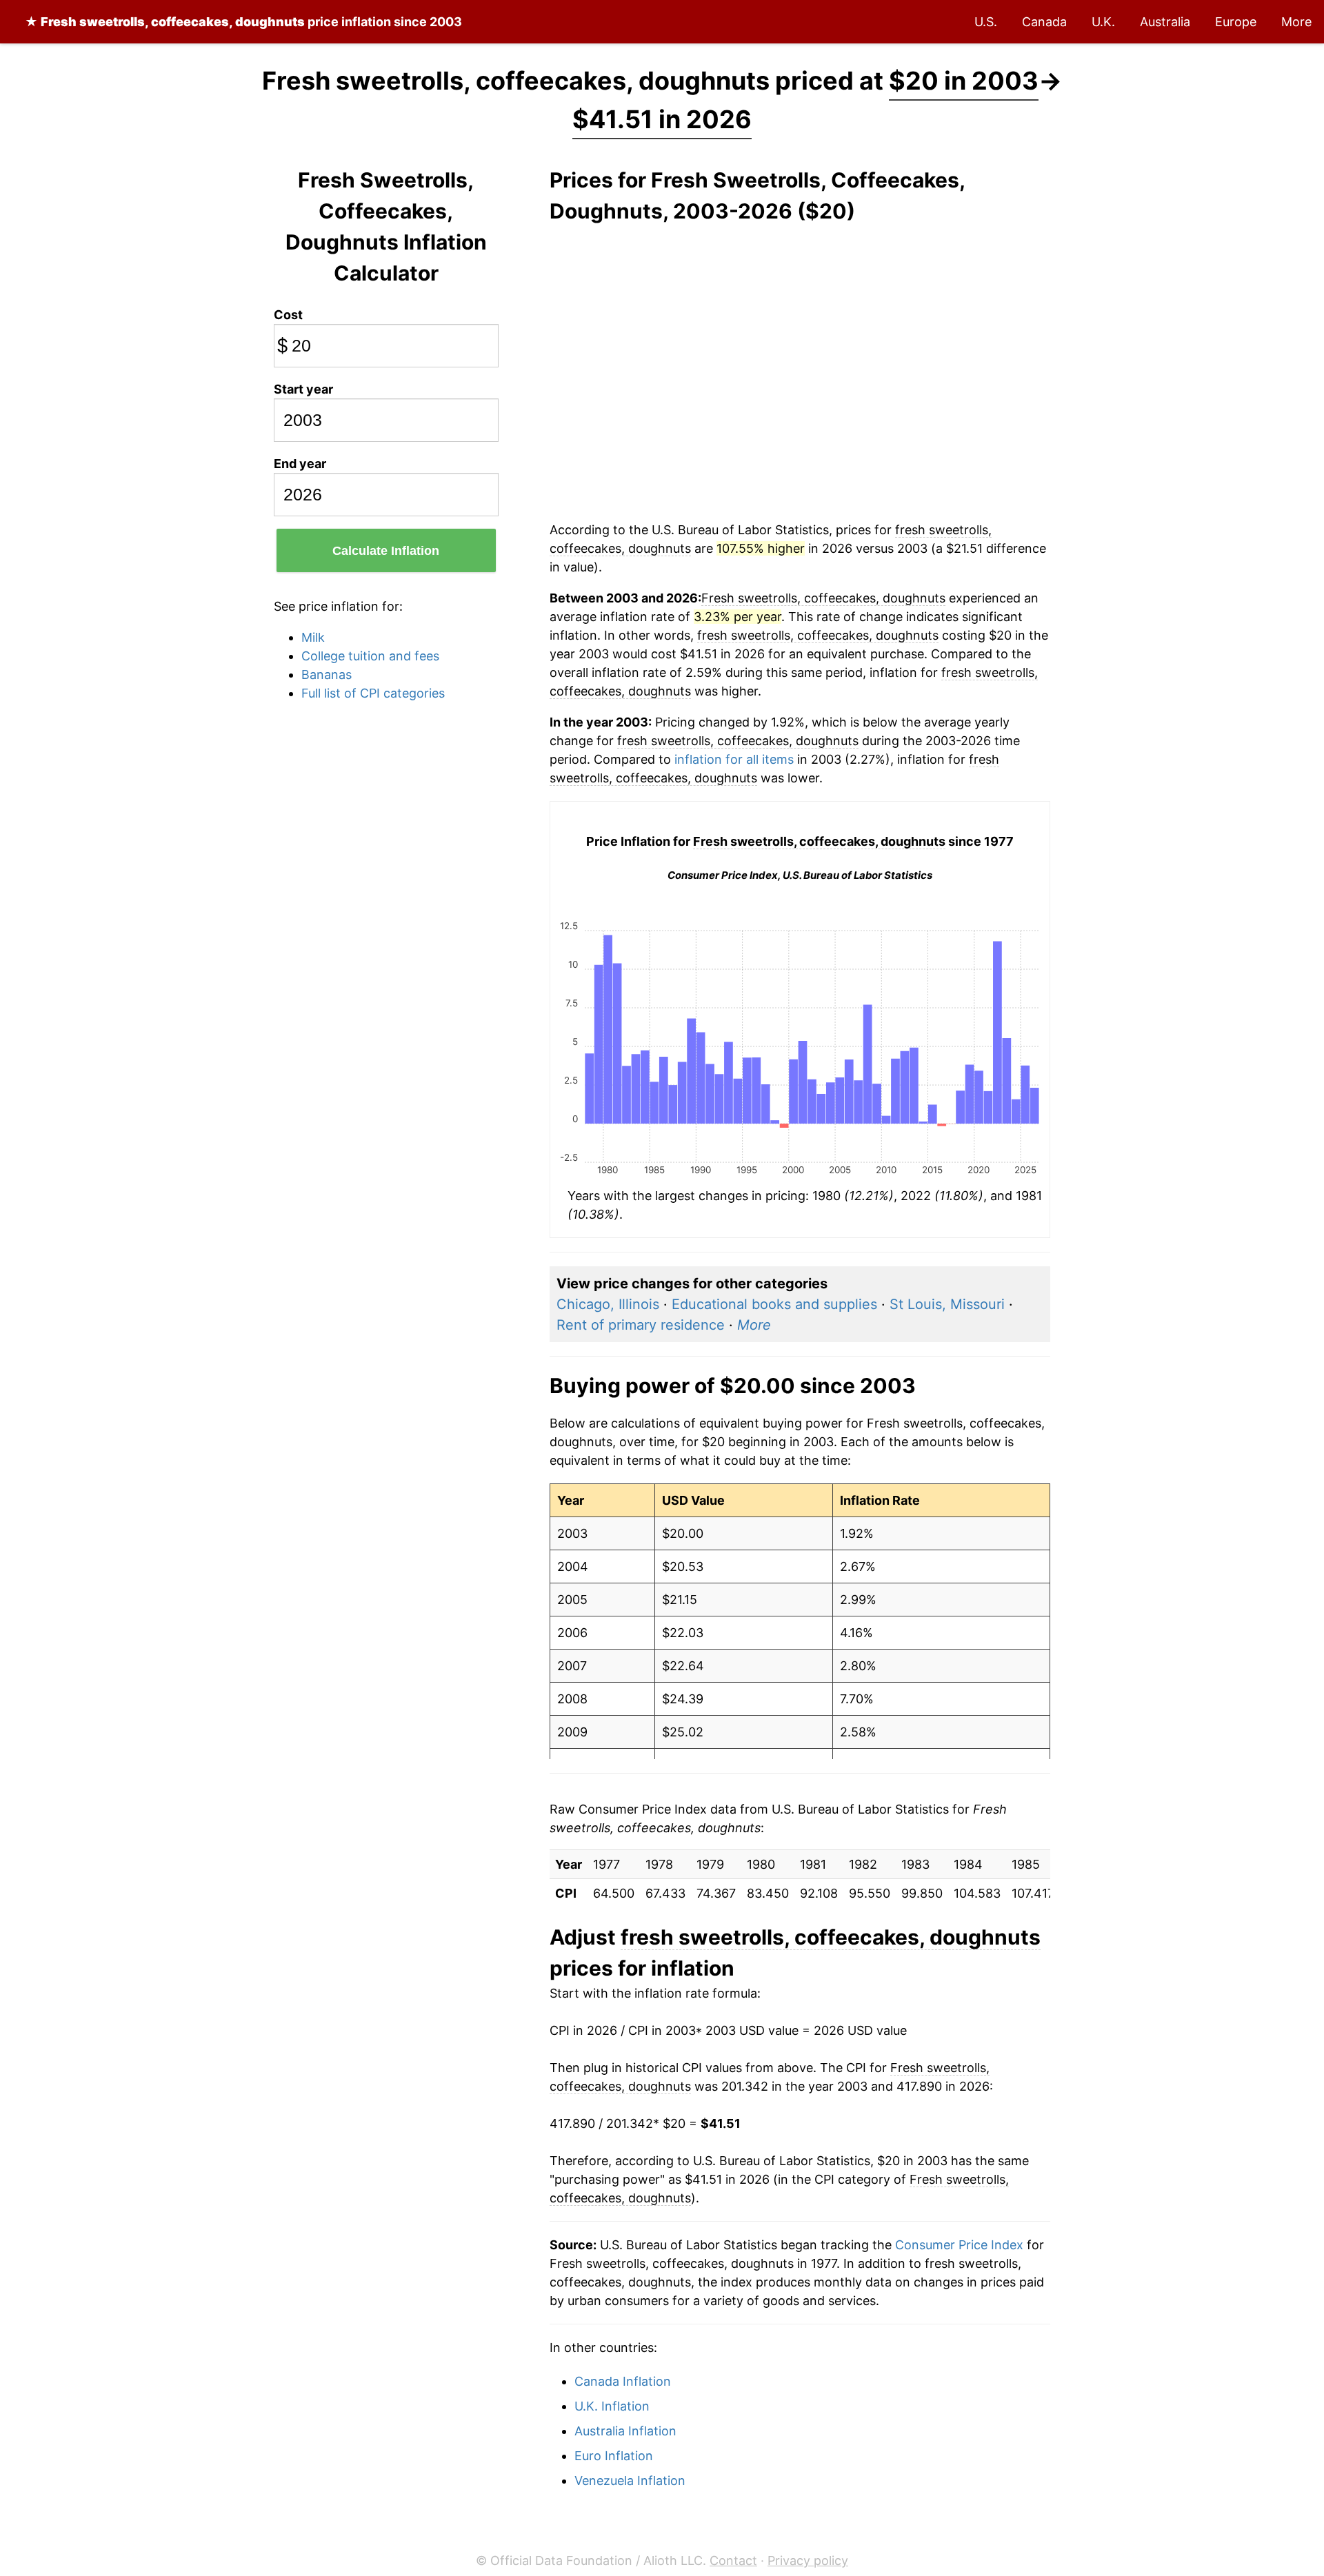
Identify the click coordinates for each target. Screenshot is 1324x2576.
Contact (733, 2560)
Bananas (327, 675)
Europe (1236, 22)
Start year (303, 389)
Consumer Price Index (959, 2245)
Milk (313, 637)
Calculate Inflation (386, 551)
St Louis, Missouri (947, 1304)
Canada (1044, 22)
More (1296, 22)
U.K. (1103, 22)
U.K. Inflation (612, 2406)
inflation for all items (734, 759)
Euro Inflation (614, 2456)
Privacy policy (808, 2560)
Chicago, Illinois (608, 1304)
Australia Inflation (625, 2431)
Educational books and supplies (774, 1304)
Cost (288, 315)
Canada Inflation (623, 2381)
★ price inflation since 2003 (243, 22)
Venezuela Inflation (630, 2481)
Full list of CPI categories (373, 693)
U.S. (986, 22)
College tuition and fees (370, 656)
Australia (1165, 22)
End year (300, 464)
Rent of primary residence (641, 1325)
